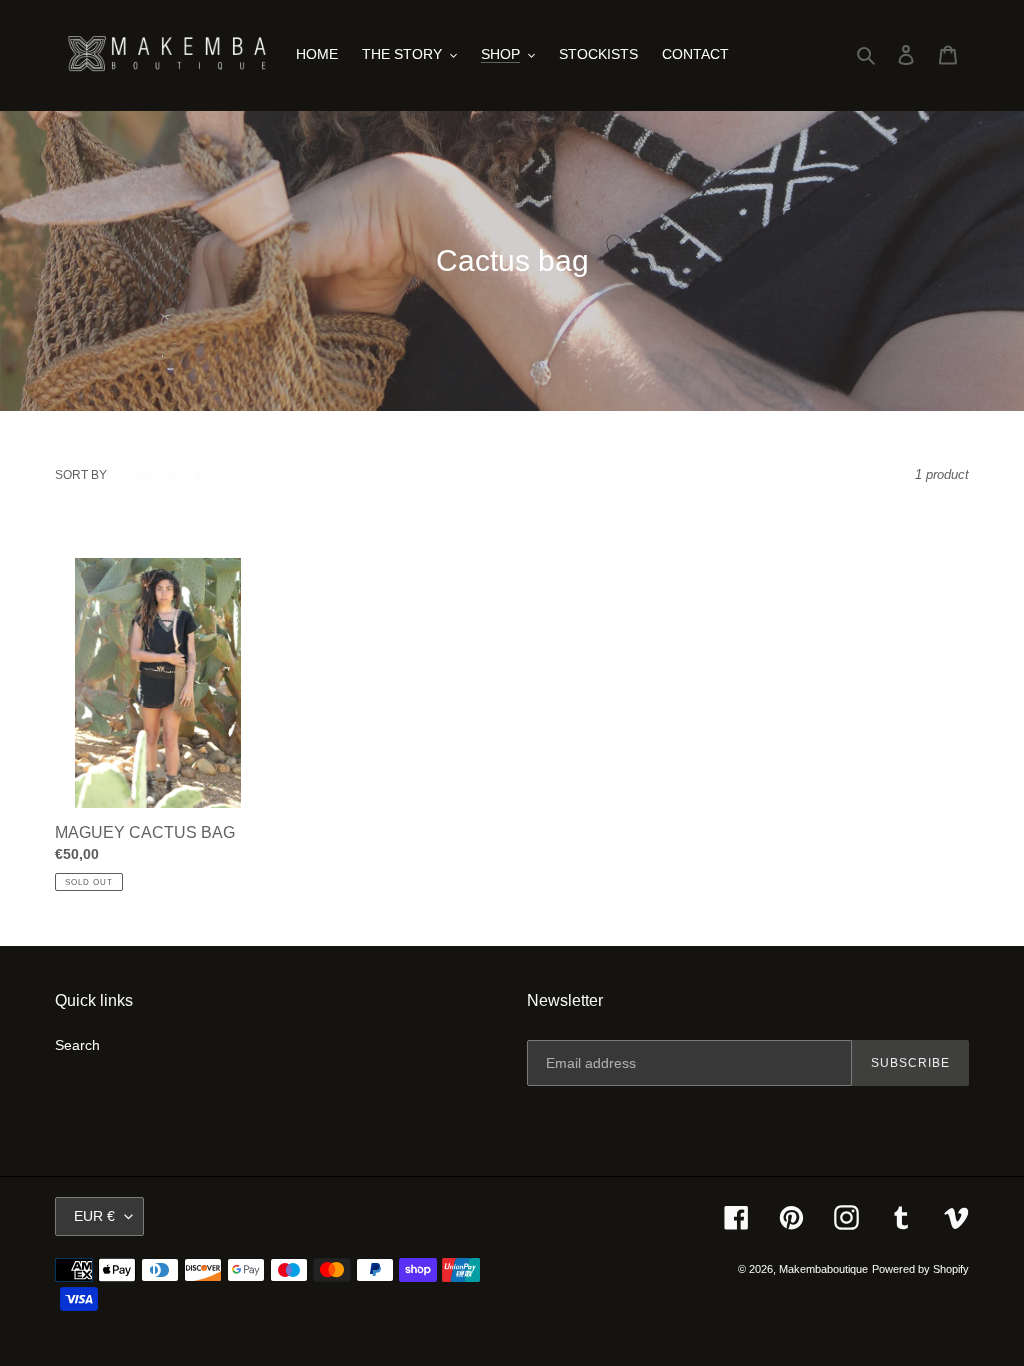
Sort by (81, 475)
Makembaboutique (823, 1269)
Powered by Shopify (920, 1269)
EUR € (94, 1216)
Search (77, 1045)
